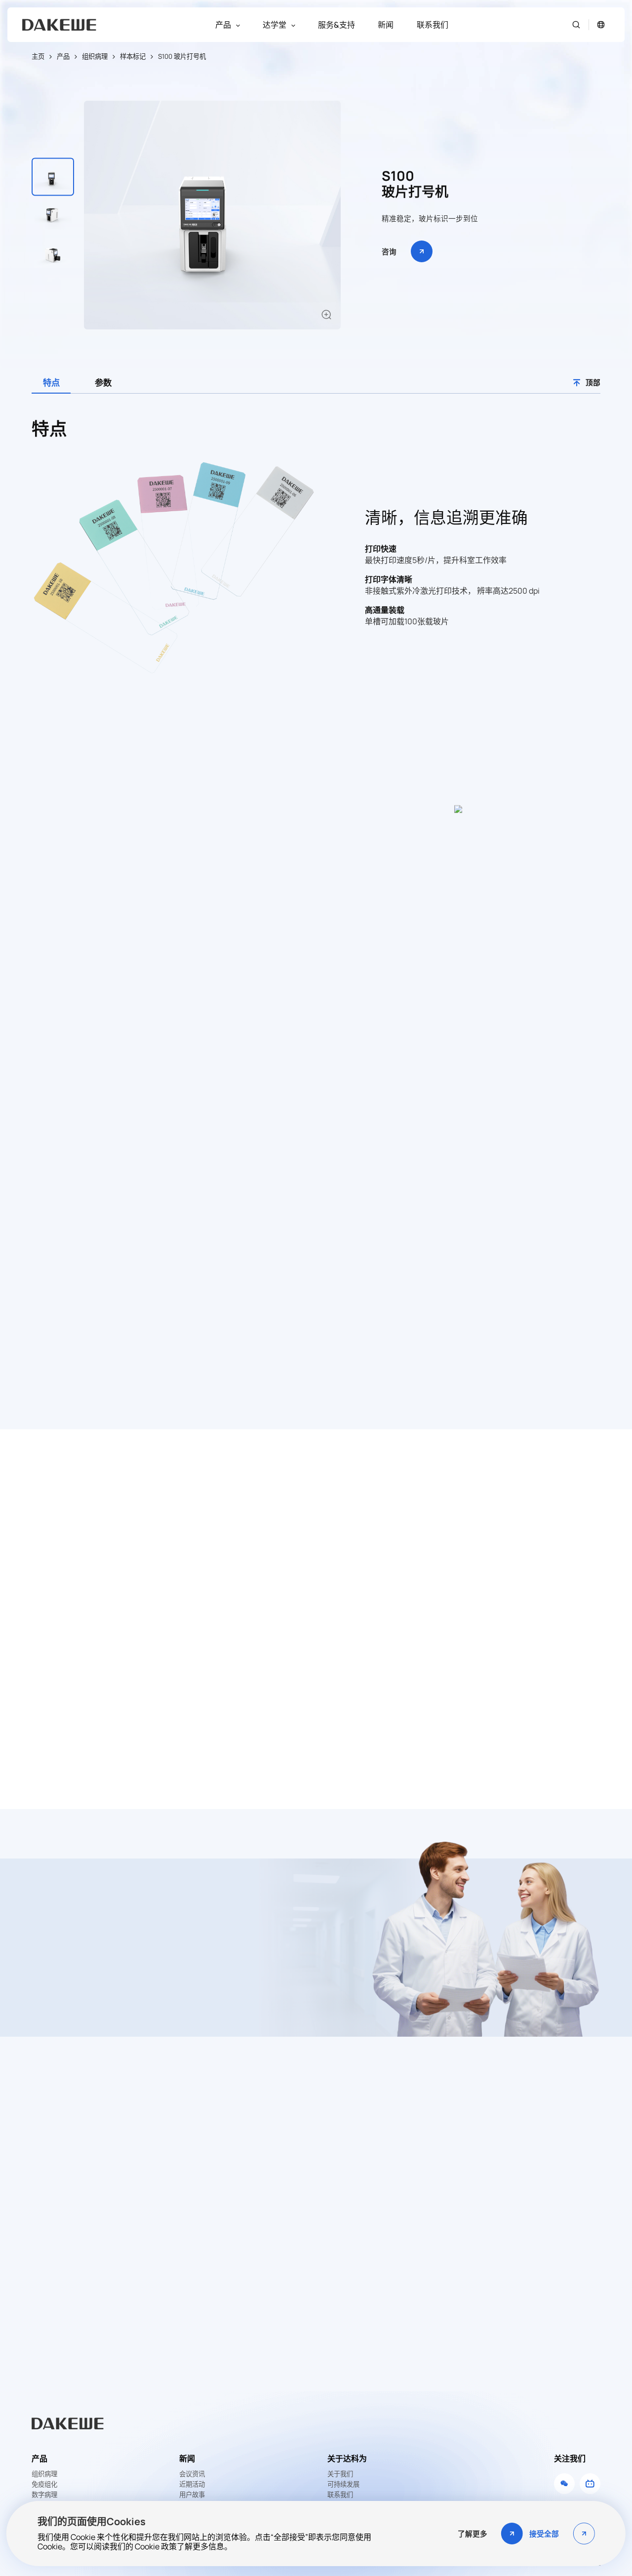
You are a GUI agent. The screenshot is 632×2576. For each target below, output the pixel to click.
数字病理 (44, 2495)
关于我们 (340, 2474)
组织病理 (95, 56)
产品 (63, 56)
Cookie (147, 2546)
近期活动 (192, 2484)
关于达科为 (347, 2458)
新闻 (187, 2458)
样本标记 (133, 56)
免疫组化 (44, 2484)
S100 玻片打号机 (182, 56)
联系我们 (340, 2495)
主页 (38, 56)
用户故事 (192, 2495)
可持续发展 (343, 2484)
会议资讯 (192, 2474)
